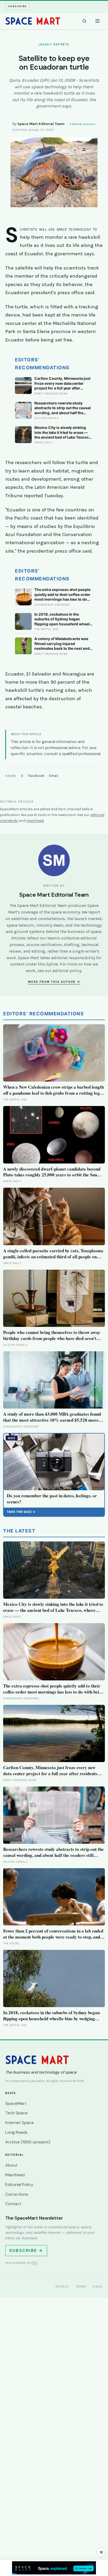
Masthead (15, 2175)
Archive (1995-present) (28, 2142)
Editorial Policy (19, 2185)
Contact (13, 2204)
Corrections (17, 2194)
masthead (35, 821)
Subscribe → (26, 2250)
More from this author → (54, 982)
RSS (34, 2263)
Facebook (36, 776)
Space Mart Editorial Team (41, 124)
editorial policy (67, 971)
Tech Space (17, 2113)
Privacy (63, 2287)
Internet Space (20, 2123)
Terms (81, 2287)
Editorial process (83, 124)
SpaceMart (16, 2103)
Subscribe (17, 6)
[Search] (84, 21)
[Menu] (98, 21)
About (11, 2165)
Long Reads (16, 2132)
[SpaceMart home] (33, 21)
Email (54, 776)
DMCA (98, 2287)
